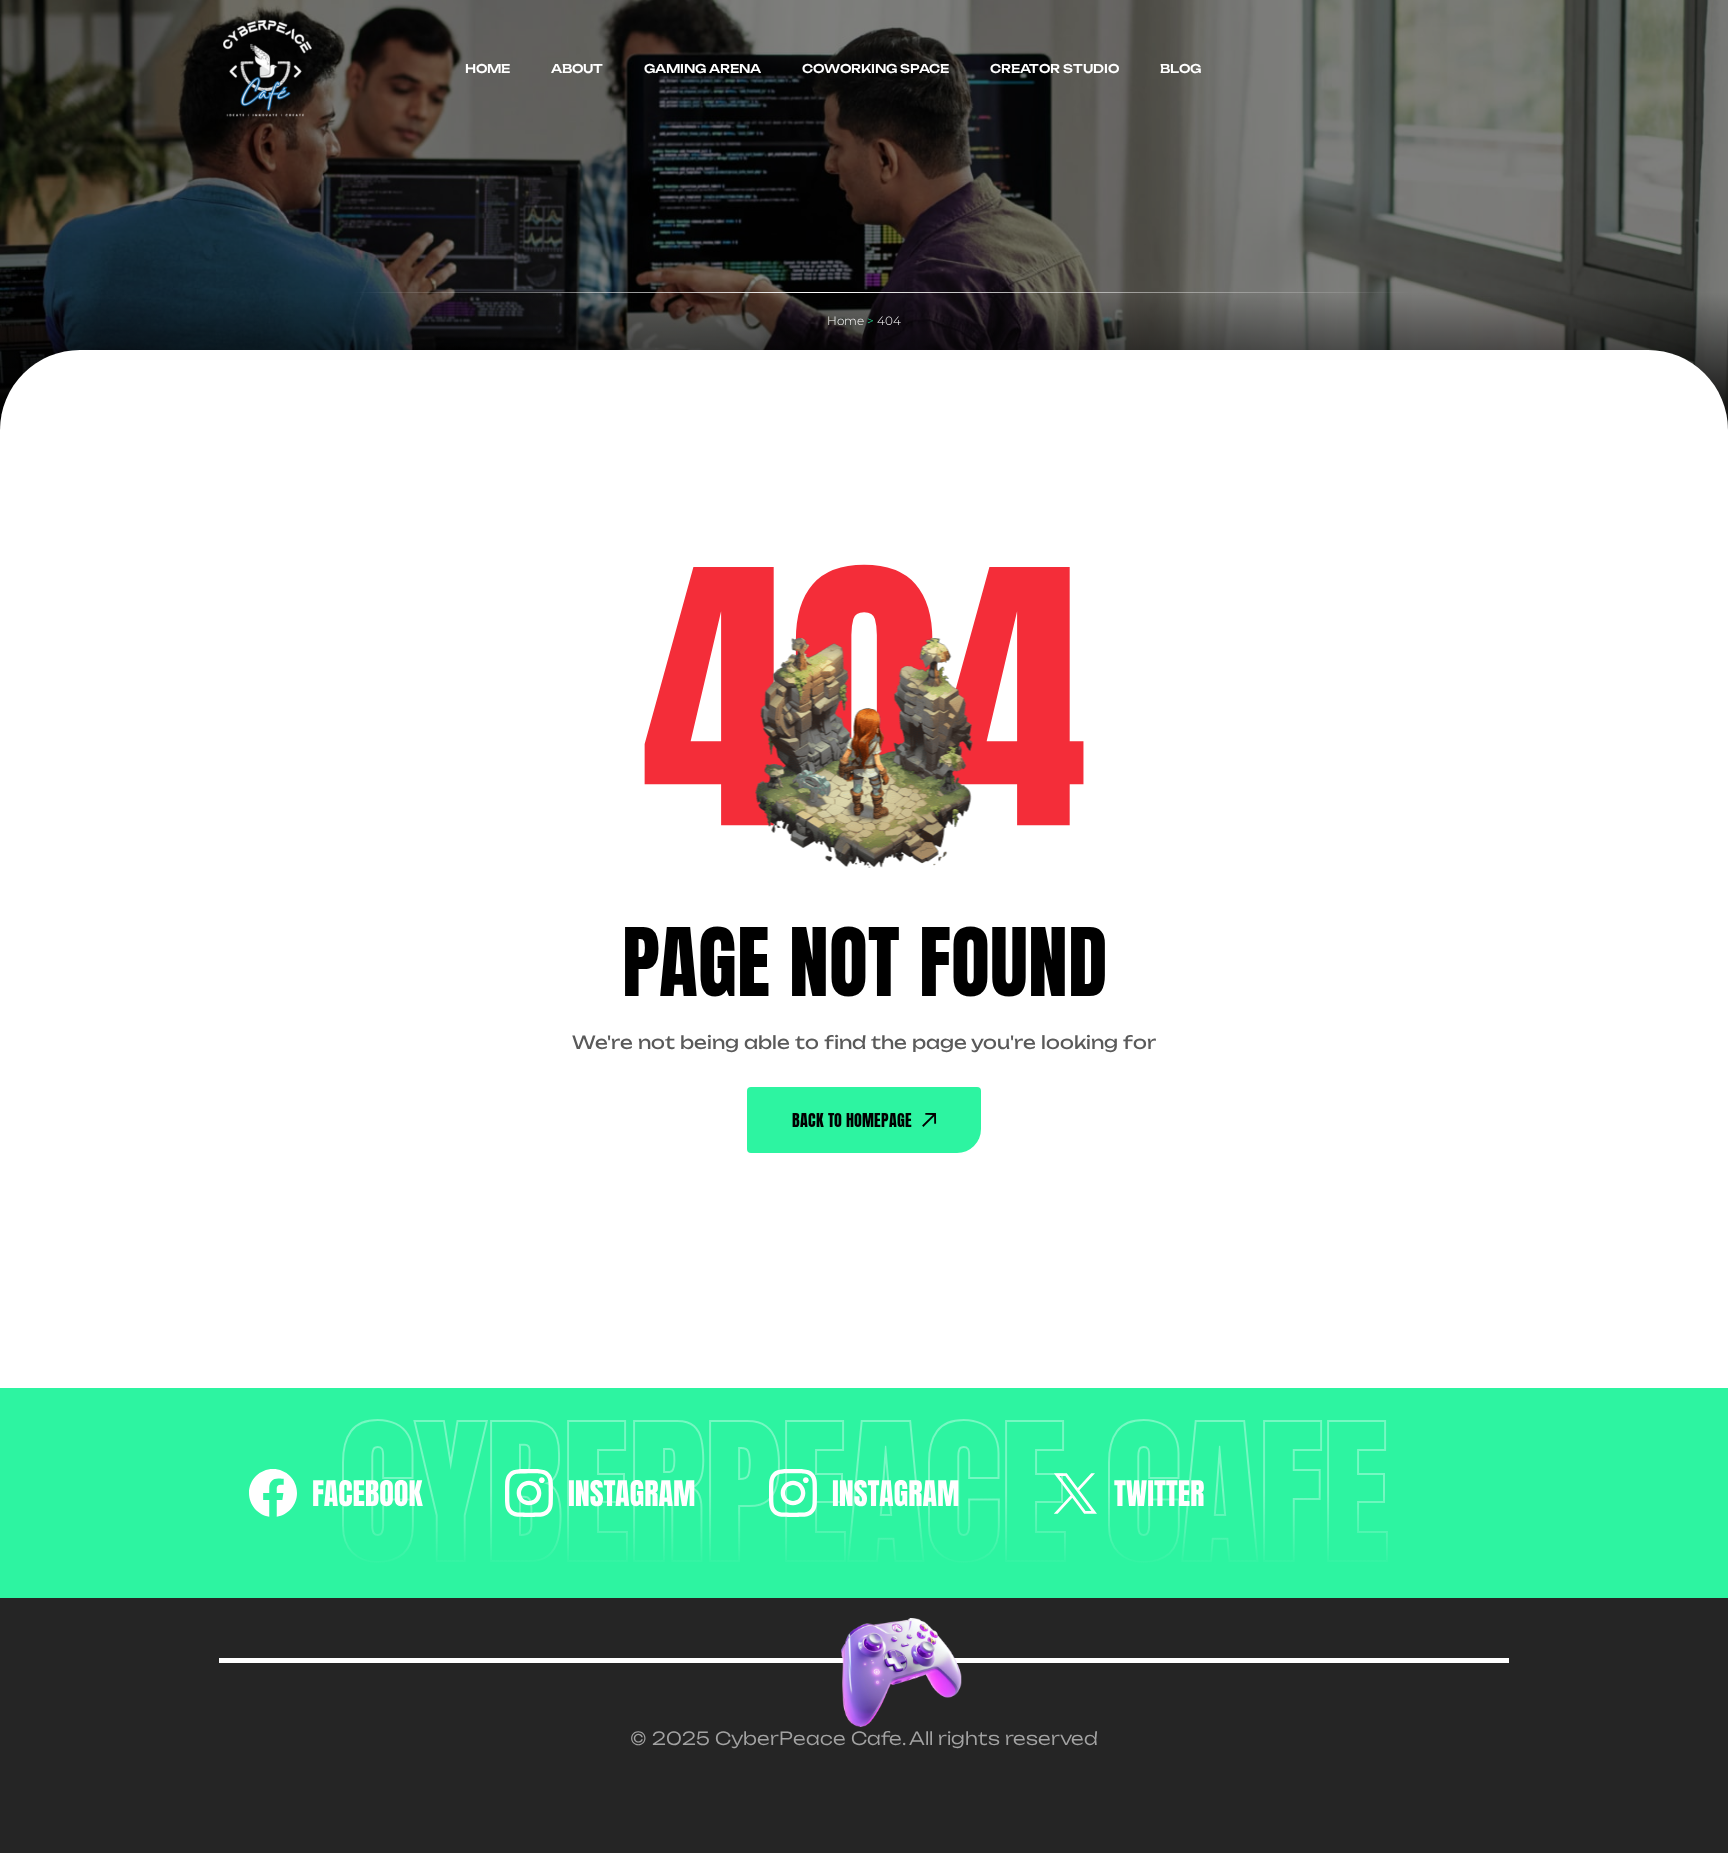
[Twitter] (1128, 1493)
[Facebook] (336, 1493)
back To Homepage (852, 1120)
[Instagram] (600, 1493)
